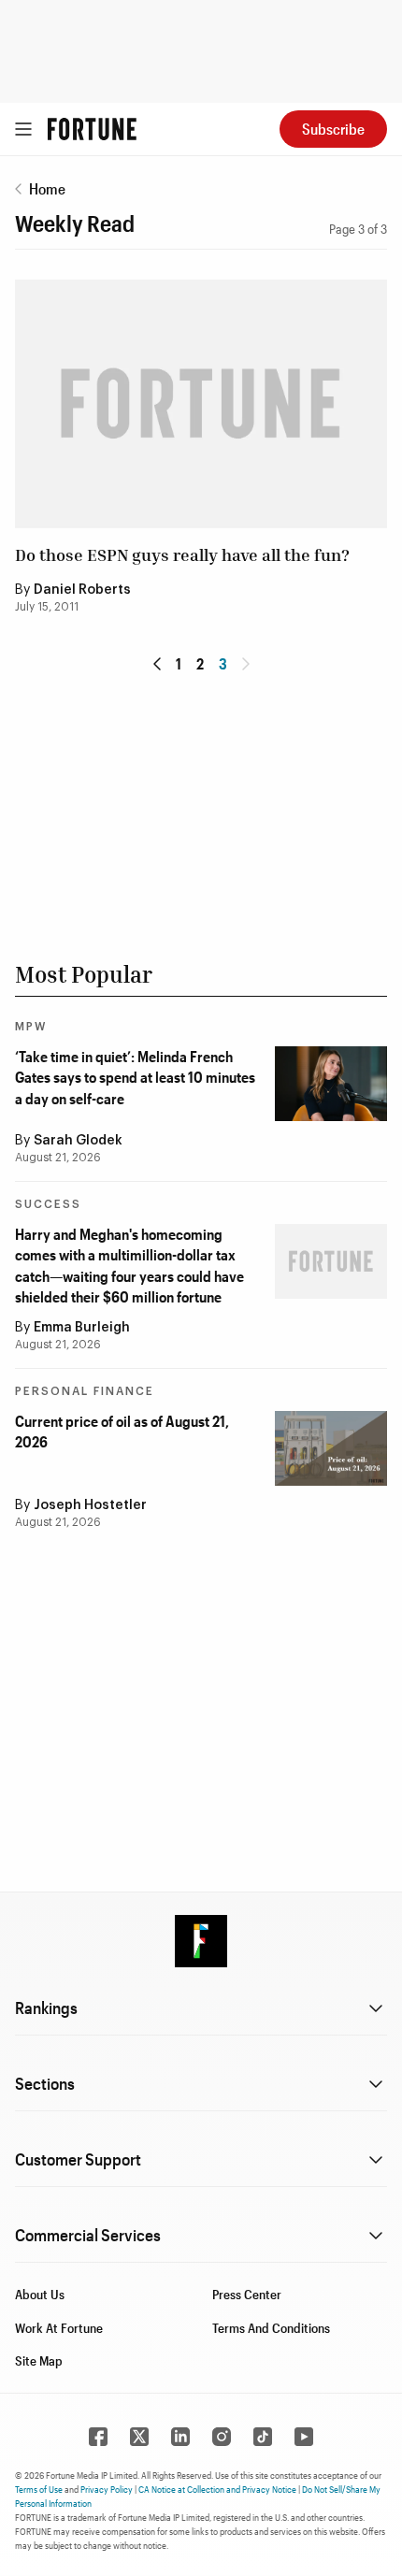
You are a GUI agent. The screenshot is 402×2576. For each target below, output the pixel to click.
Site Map (39, 2360)
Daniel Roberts (82, 590)
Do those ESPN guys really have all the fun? (182, 554)
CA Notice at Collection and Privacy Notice (217, 2489)
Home (47, 188)
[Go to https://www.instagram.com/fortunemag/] (222, 2437)
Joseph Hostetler (90, 1505)
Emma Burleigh (82, 1328)
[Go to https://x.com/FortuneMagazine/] (139, 2437)
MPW (31, 1027)
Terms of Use (39, 2489)
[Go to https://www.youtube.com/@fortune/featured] (304, 2437)
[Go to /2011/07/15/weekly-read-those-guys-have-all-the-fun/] (201, 403)
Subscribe (333, 129)
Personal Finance (85, 1391)
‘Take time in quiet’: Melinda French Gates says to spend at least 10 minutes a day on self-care (135, 1077)
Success (48, 1204)
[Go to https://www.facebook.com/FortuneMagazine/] (98, 2437)
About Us (40, 2294)
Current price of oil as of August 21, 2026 (122, 1431)
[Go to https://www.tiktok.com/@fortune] (263, 2437)
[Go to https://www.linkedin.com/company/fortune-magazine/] (180, 2437)
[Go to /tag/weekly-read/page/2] (157, 664)
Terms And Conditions (271, 2328)
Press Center (247, 2294)
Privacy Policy (107, 2489)
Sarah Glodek (78, 1141)
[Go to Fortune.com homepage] (92, 129)
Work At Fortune (59, 2328)
